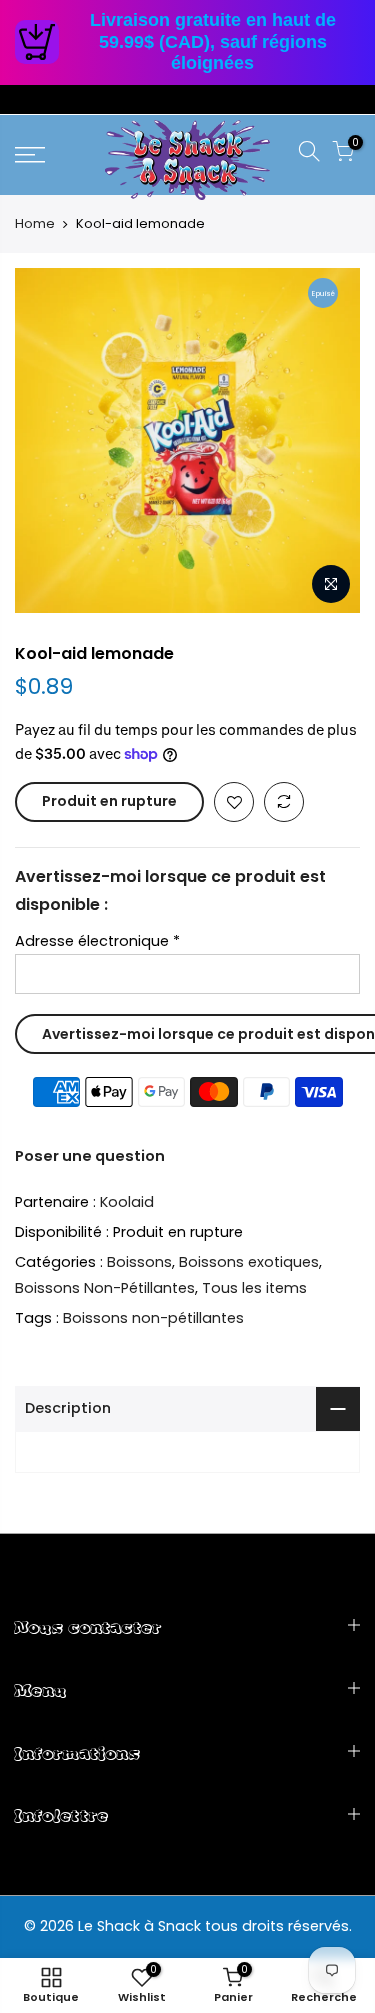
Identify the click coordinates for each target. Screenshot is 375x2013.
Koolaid (127, 1202)
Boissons (139, 1262)
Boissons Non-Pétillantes (105, 1288)
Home (35, 224)
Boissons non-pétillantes (153, 1318)
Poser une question (90, 1156)
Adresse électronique (97, 941)
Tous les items (254, 1288)
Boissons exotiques (249, 1262)
